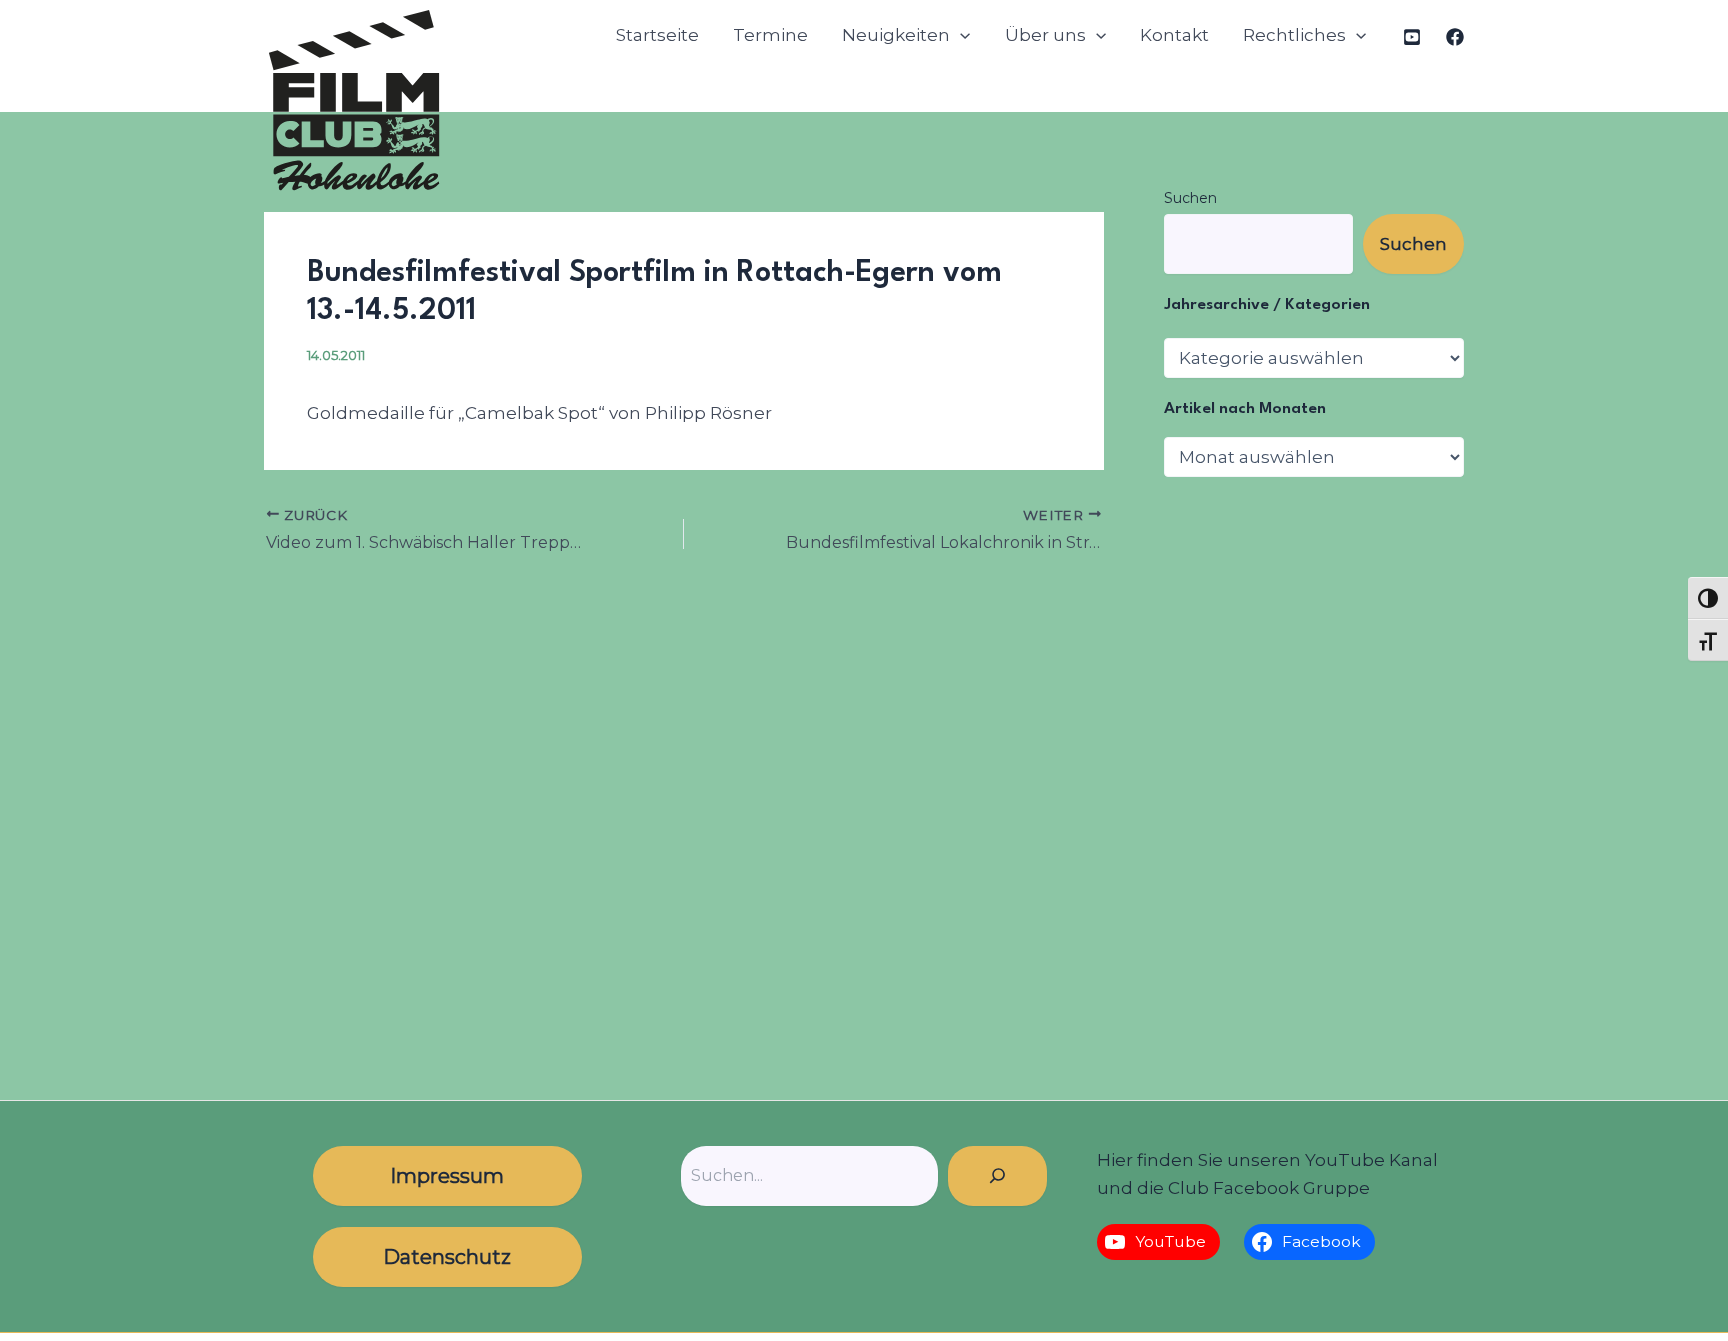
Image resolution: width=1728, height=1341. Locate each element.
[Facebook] (1455, 37)
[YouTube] (1412, 37)
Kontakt (1174, 35)
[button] (960, 35)
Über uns (1045, 35)
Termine (770, 35)
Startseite (657, 35)
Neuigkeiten (896, 35)
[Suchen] (997, 1176)
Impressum (447, 1176)
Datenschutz (447, 1257)
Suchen (1190, 198)
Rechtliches (1294, 35)
